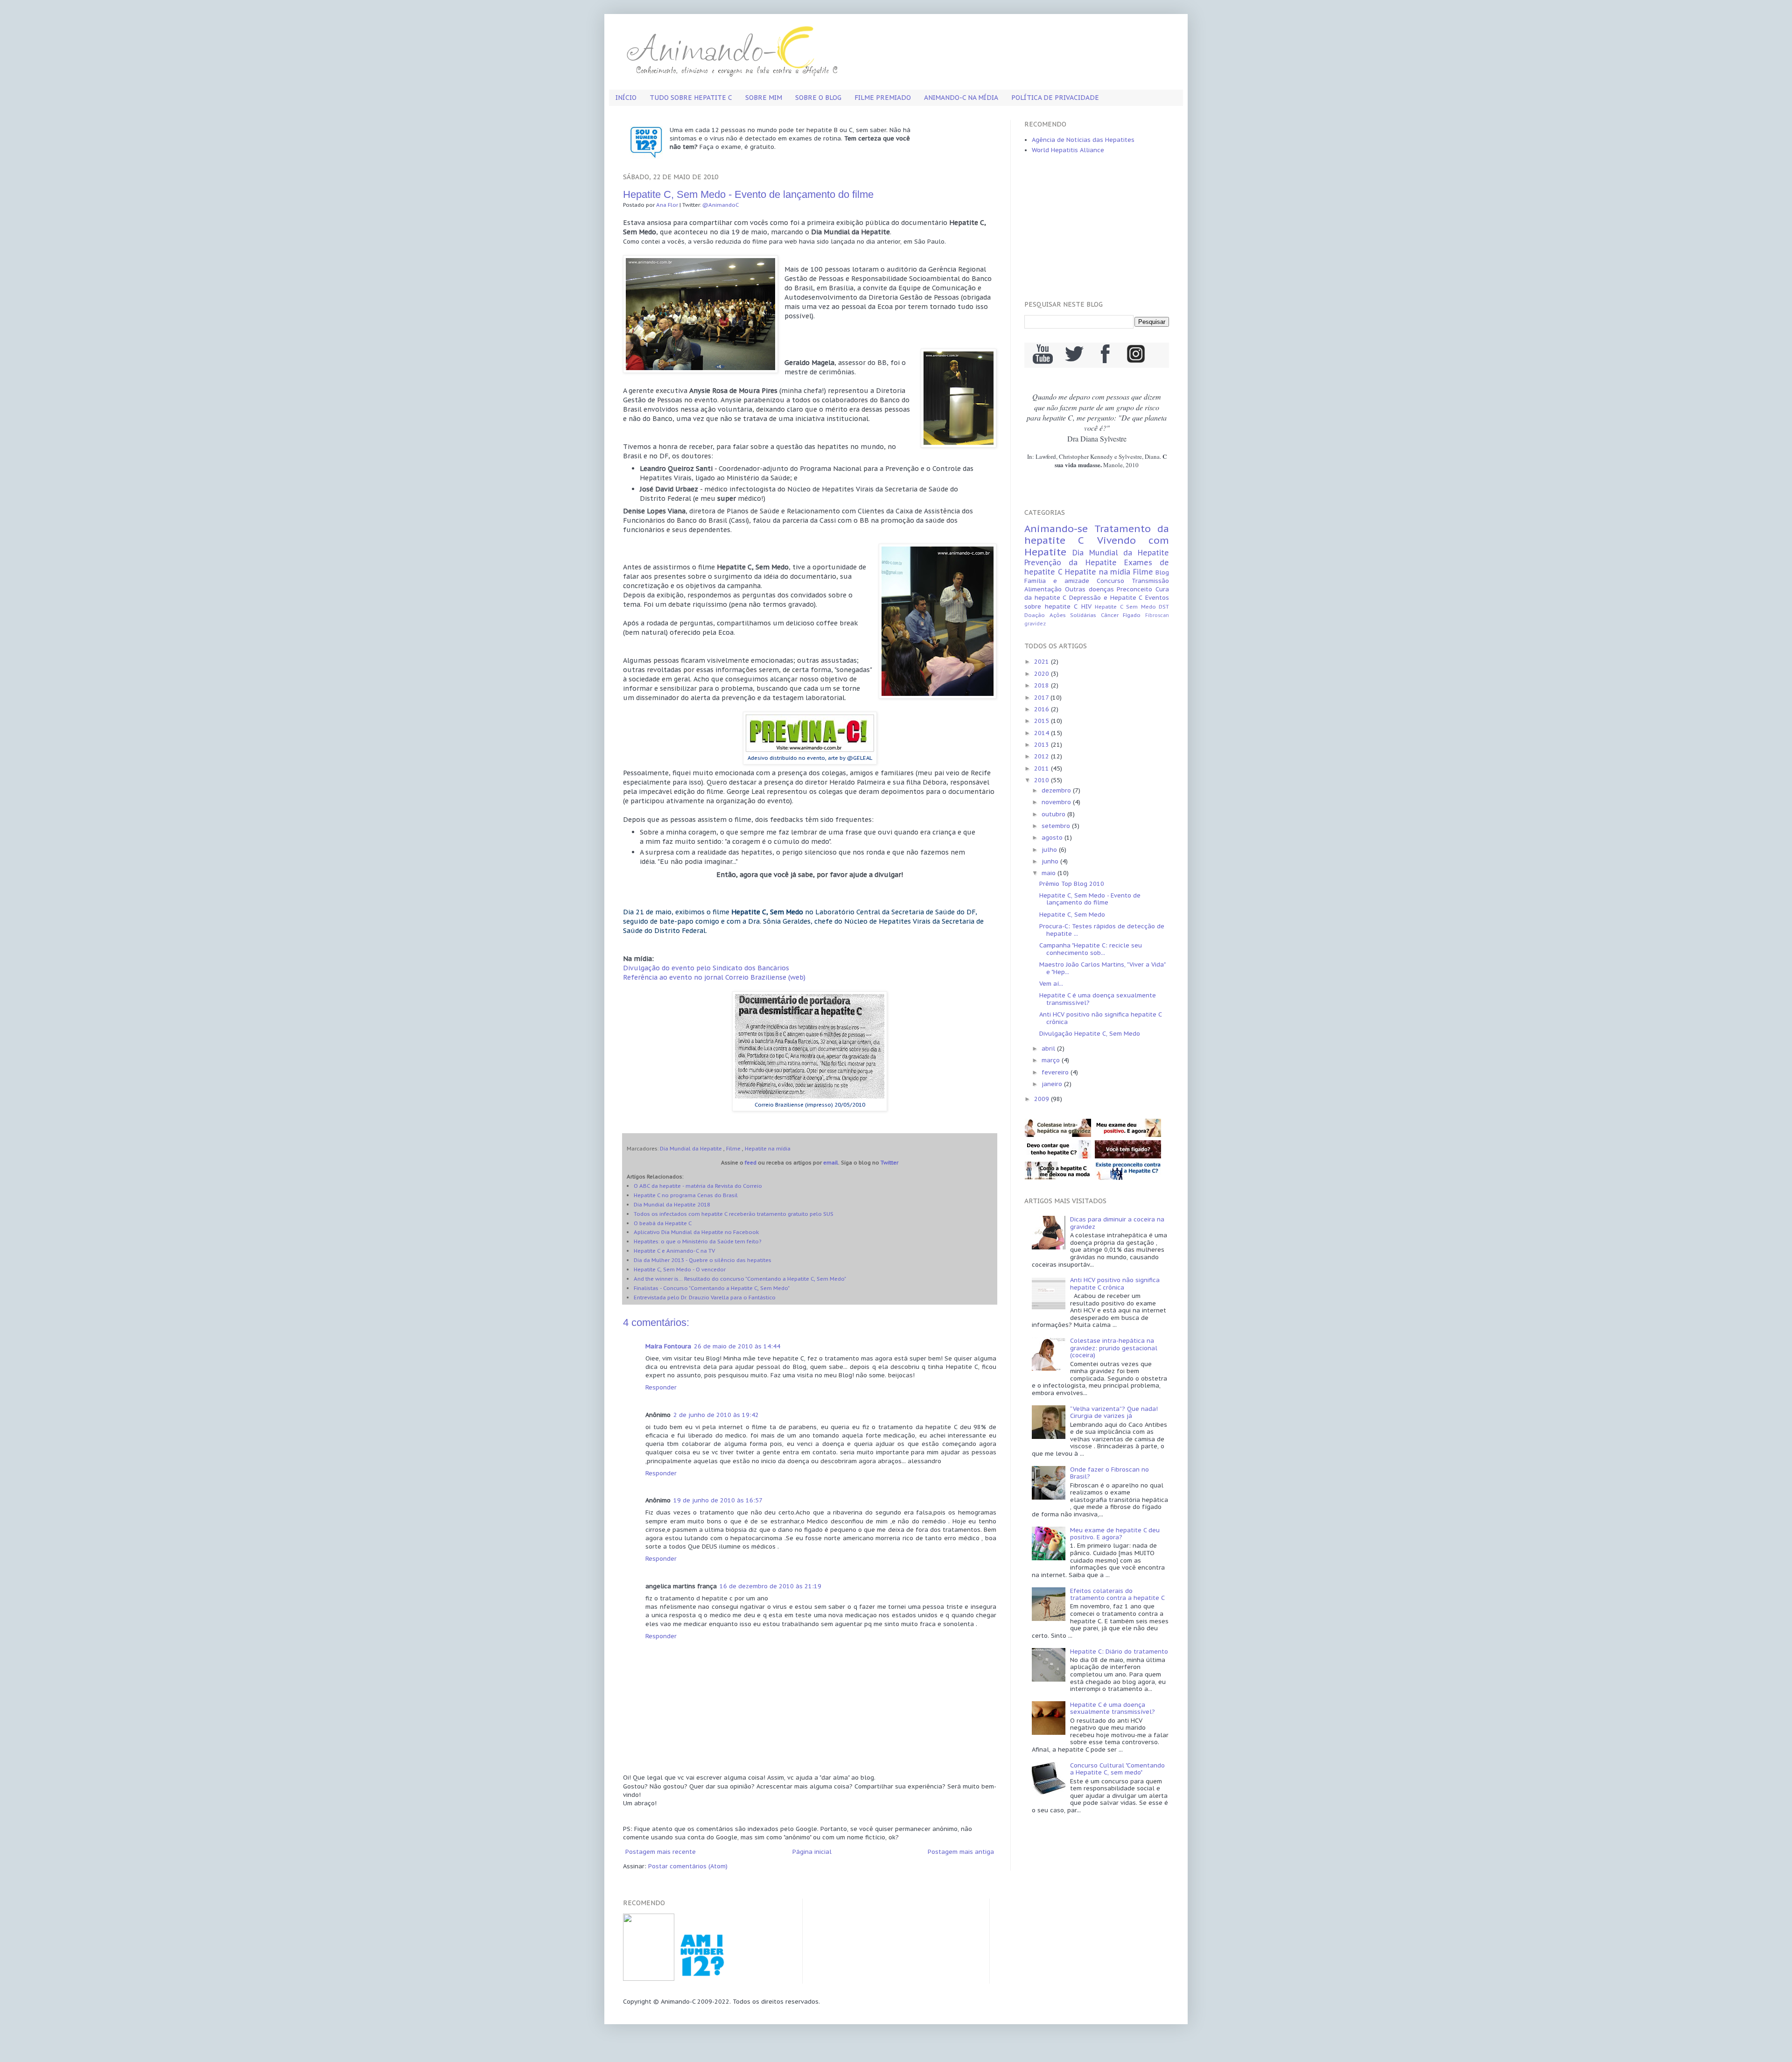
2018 (1043, 685)
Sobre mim (764, 98)
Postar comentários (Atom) (688, 1866)
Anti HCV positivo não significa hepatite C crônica (1100, 1018)
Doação (1035, 615)
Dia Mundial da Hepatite (691, 1148)
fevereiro (1056, 1072)
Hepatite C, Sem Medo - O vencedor (680, 1269)
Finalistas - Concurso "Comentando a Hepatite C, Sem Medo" (712, 1288)
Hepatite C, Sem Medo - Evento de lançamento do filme (1090, 899)
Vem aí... (1051, 984)
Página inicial (812, 1852)
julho (1050, 850)
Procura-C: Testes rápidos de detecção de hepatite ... (1102, 930)
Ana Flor (667, 205)
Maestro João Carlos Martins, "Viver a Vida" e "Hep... (1102, 968)
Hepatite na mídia (768, 1148)
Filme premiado (883, 98)
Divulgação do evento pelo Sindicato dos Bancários (706, 968)
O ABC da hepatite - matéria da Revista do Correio (698, 1186)
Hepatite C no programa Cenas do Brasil (686, 1195)
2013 (1043, 745)
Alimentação (1043, 589)
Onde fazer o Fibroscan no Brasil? (1109, 1473)
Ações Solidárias (1073, 615)
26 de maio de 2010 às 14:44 (737, 1346)
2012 (1043, 756)
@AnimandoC (721, 205)
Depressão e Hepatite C (1106, 598)
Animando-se (1056, 529)
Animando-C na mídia (961, 98)
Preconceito (1134, 589)
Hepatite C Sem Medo (1125, 607)
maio (1050, 873)
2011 (1043, 768)
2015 (1043, 721)
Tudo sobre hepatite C (691, 98)
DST (1164, 607)
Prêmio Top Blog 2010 (1072, 884)
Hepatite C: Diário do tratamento (1119, 1652)
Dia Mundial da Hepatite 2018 (672, 1204)
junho (1051, 861)
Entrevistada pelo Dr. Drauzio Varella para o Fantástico (705, 1297)
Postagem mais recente (661, 1852)
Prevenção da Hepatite (1071, 562)
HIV (1086, 607)
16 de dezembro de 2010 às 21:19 (770, 1586)
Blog (1162, 572)
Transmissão (1150, 581)
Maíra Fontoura (668, 1346)
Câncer (1110, 615)
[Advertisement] (1097, 228)
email (831, 1162)
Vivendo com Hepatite (1097, 546)
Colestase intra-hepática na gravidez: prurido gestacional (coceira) (1114, 1348)
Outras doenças (1089, 589)
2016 (1043, 709)
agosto (1053, 838)
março (1052, 1060)
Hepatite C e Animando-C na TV (674, 1251)
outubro (1054, 814)
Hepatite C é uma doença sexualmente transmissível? (1098, 999)
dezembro (1057, 790)
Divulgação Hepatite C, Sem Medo (1090, 1034)
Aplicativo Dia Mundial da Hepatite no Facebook (696, 1232)
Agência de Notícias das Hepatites (1083, 140)
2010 (1043, 780)
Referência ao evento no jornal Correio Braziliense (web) (714, 977)
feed (751, 1162)
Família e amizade (1057, 581)
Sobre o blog (818, 98)
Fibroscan (1157, 615)
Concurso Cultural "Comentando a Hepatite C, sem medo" (1117, 1769)
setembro (1057, 826)
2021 (1043, 662)
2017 (1042, 698)
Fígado (1132, 615)
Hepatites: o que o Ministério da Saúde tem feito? (697, 1241)
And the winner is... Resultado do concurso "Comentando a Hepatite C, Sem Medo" (740, 1279)
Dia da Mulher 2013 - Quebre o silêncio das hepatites (703, 1260)
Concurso (1110, 581)
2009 (1043, 1099)
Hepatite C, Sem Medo (1072, 915)
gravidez (1035, 624)
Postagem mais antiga (961, 1852)
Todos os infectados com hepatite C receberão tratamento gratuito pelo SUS (734, 1214)
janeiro (1053, 1084)
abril (1049, 1049)
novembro (1057, 802)
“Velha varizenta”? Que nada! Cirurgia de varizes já (1114, 1413)
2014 (1043, 733)
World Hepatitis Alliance (1068, 150)
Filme (733, 1148)
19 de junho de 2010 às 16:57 (718, 1500)
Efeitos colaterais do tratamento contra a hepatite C (1117, 1595)
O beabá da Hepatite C (663, 1223)
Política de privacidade (1055, 98)
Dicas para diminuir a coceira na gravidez (1117, 1223)
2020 (1043, 674)
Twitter (889, 1162)
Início (626, 98)
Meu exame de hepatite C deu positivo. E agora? (1115, 1534)
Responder (661, 1387)
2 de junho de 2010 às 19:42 (716, 1415)
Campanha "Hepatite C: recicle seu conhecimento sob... (1091, 949)
